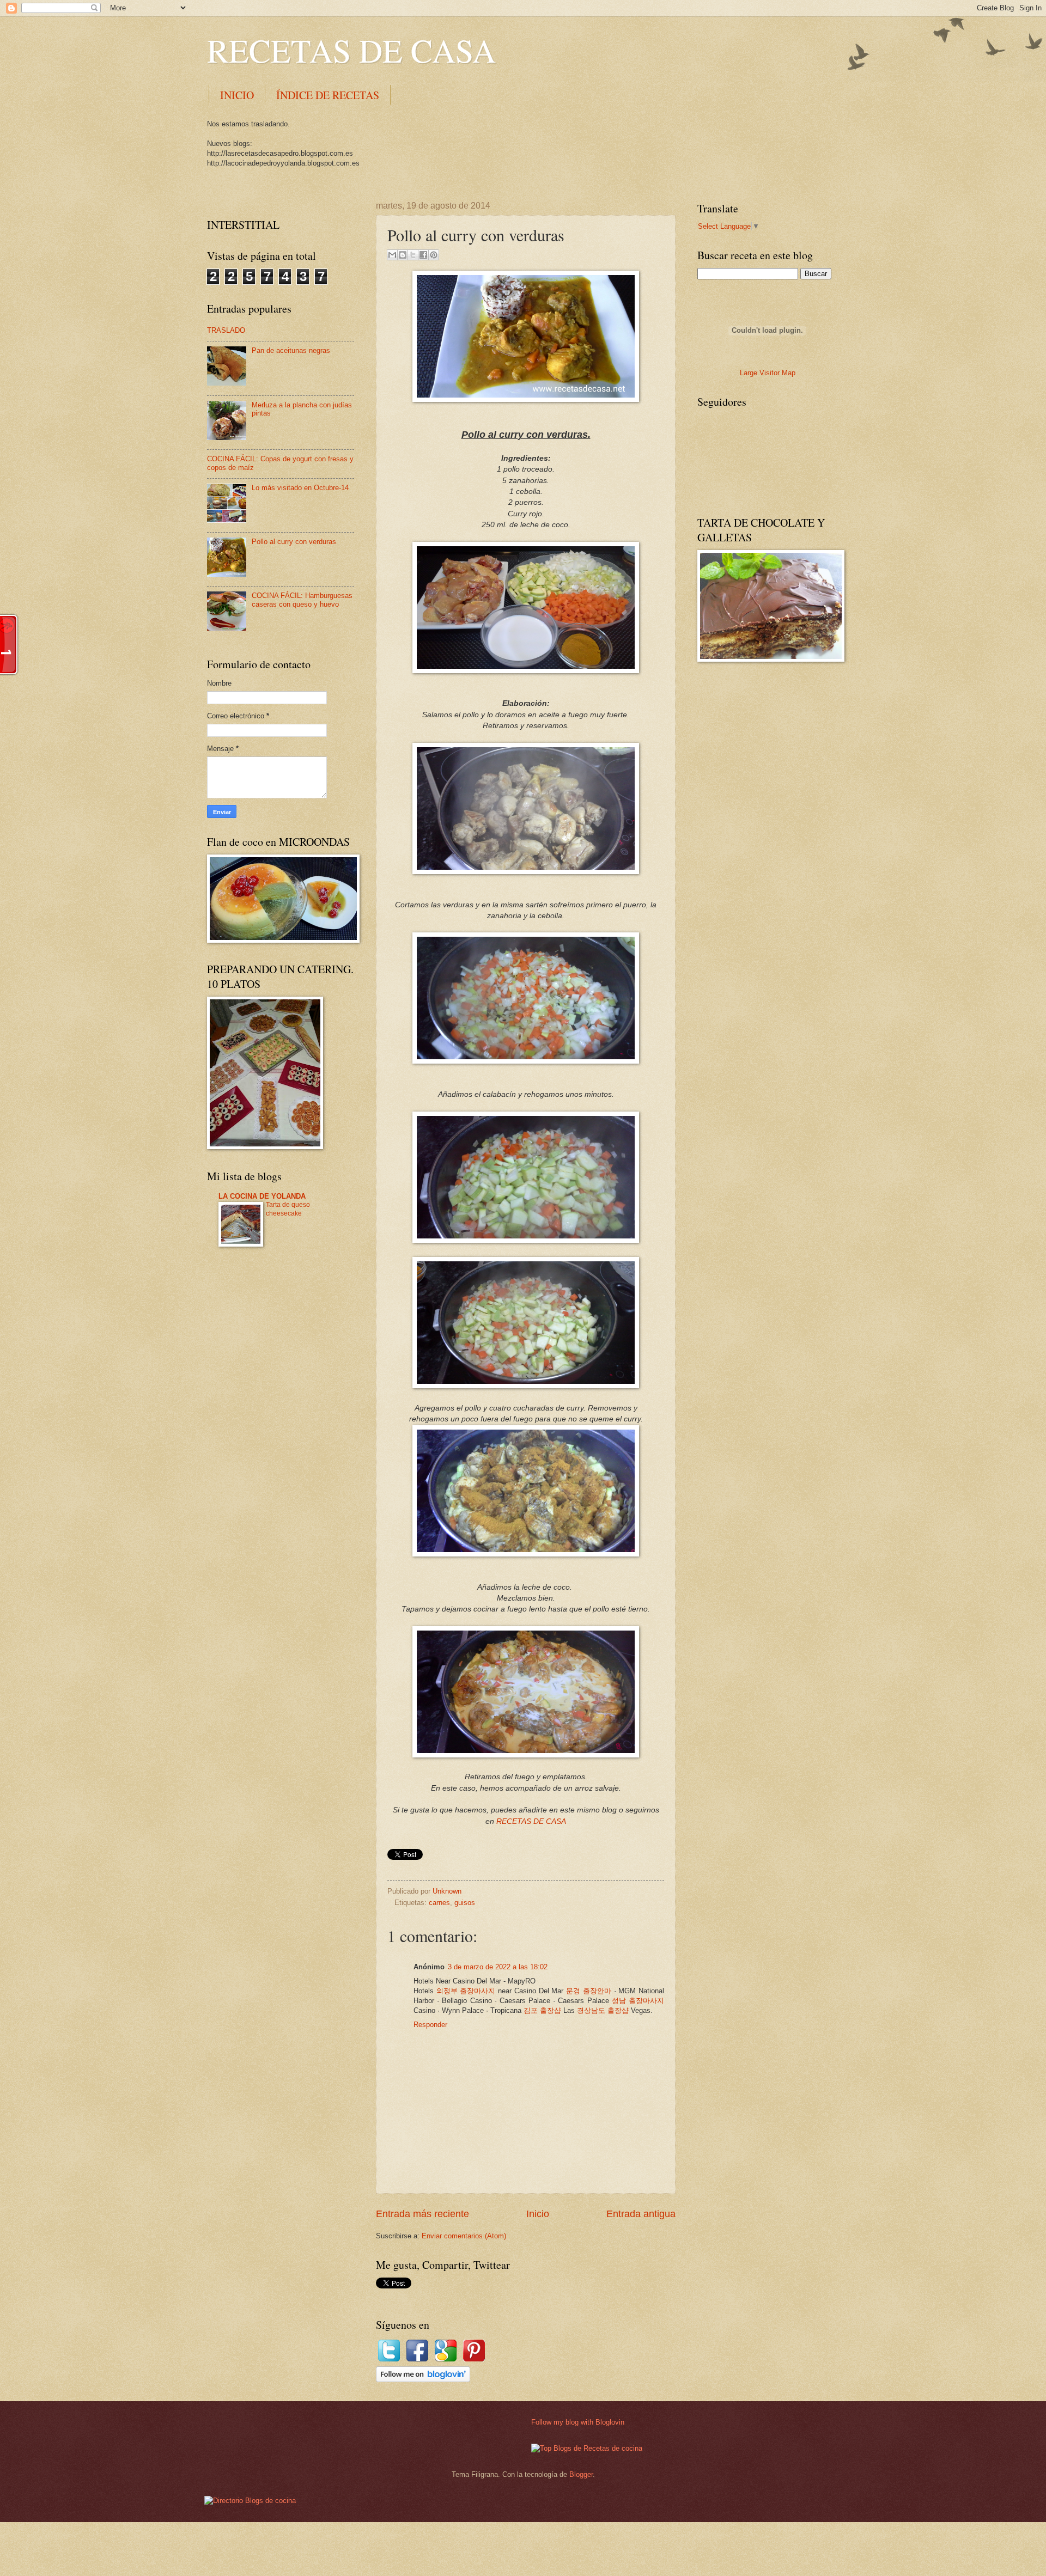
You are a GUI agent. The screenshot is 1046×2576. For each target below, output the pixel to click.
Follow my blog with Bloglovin (578, 2422)
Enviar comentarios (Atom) (464, 2236)
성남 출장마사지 (638, 2001)
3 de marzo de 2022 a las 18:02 (498, 1967)
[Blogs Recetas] (587, 2448)
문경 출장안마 (589, 1991)
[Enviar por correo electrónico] (392, 255)
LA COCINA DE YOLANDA (262, 1196)
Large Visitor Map (768, 373)
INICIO (237, 95)
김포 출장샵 (542, 2010)
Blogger (581, 2474)
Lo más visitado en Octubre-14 (300, 488)
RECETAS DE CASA (351, 50)
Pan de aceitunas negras (291, 350)
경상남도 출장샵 (603, 2010)
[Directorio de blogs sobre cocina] (250, 2501)
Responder (430, 2025)
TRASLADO (226, 330)
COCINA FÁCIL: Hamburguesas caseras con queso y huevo (302, 600)
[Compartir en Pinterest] (434, 255)
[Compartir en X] (413, 255)
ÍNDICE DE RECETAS (328, 95)
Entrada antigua (641, 2214)
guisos (465, 1903)
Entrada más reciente (422, 2214)
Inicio (538, 2214)
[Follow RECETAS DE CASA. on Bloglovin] (423, 2380)
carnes (439, 1903)
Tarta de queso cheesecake (288, 1209)
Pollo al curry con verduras (294, 542)
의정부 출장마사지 (466, 1991)
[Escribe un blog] (403, 255)
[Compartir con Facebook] (423, 255)
